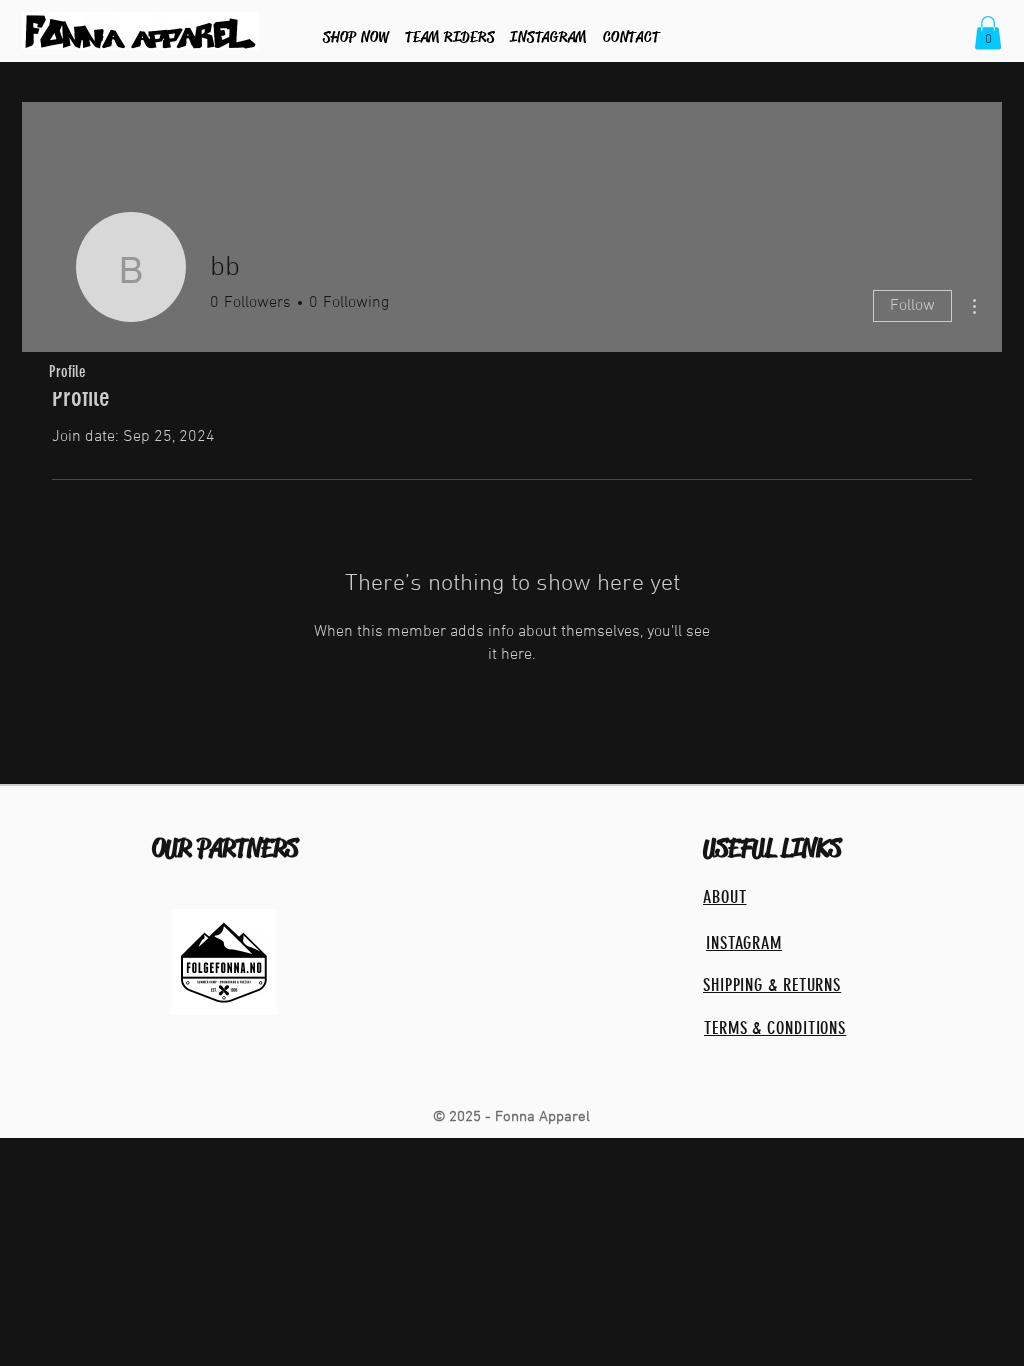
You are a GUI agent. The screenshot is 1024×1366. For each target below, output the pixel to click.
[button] (988, 32)
